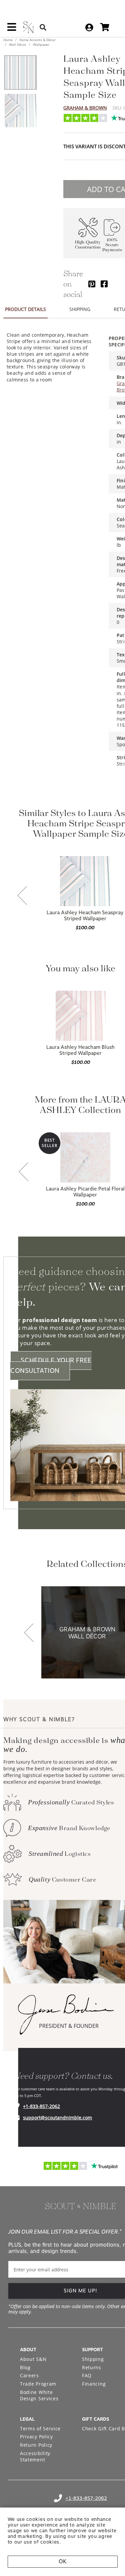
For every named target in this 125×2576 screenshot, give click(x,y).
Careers (29, 2375)
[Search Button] (43, 27)
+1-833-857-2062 (41, 2106)
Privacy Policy (36, 2437)
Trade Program (38, 2384)
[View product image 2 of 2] (20, 111)
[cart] (105, 27)
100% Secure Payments (112, 245)
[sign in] (89, 27)
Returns (92, 2367)
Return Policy (36, 2445)
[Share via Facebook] (104, 284)
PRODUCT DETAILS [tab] (25, 309)
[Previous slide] (22, 896)
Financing (94, 2384)
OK (62, 2561)
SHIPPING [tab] (80, 309)
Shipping (93, 2359)
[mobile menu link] (12, 29)
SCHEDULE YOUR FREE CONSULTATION (51, 1365)
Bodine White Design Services (39, 2395)
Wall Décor (18, 44)
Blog (25, 2367)
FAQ (87, 2375)
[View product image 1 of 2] (20, 72)
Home (8, 40)
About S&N (33, 2359)
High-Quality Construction (88, 245)
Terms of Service (40, 2429)
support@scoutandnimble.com (57, 2118)
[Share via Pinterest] (92, 284)
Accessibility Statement (35, 2457)
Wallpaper (41, 44)
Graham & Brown (85, 108)
